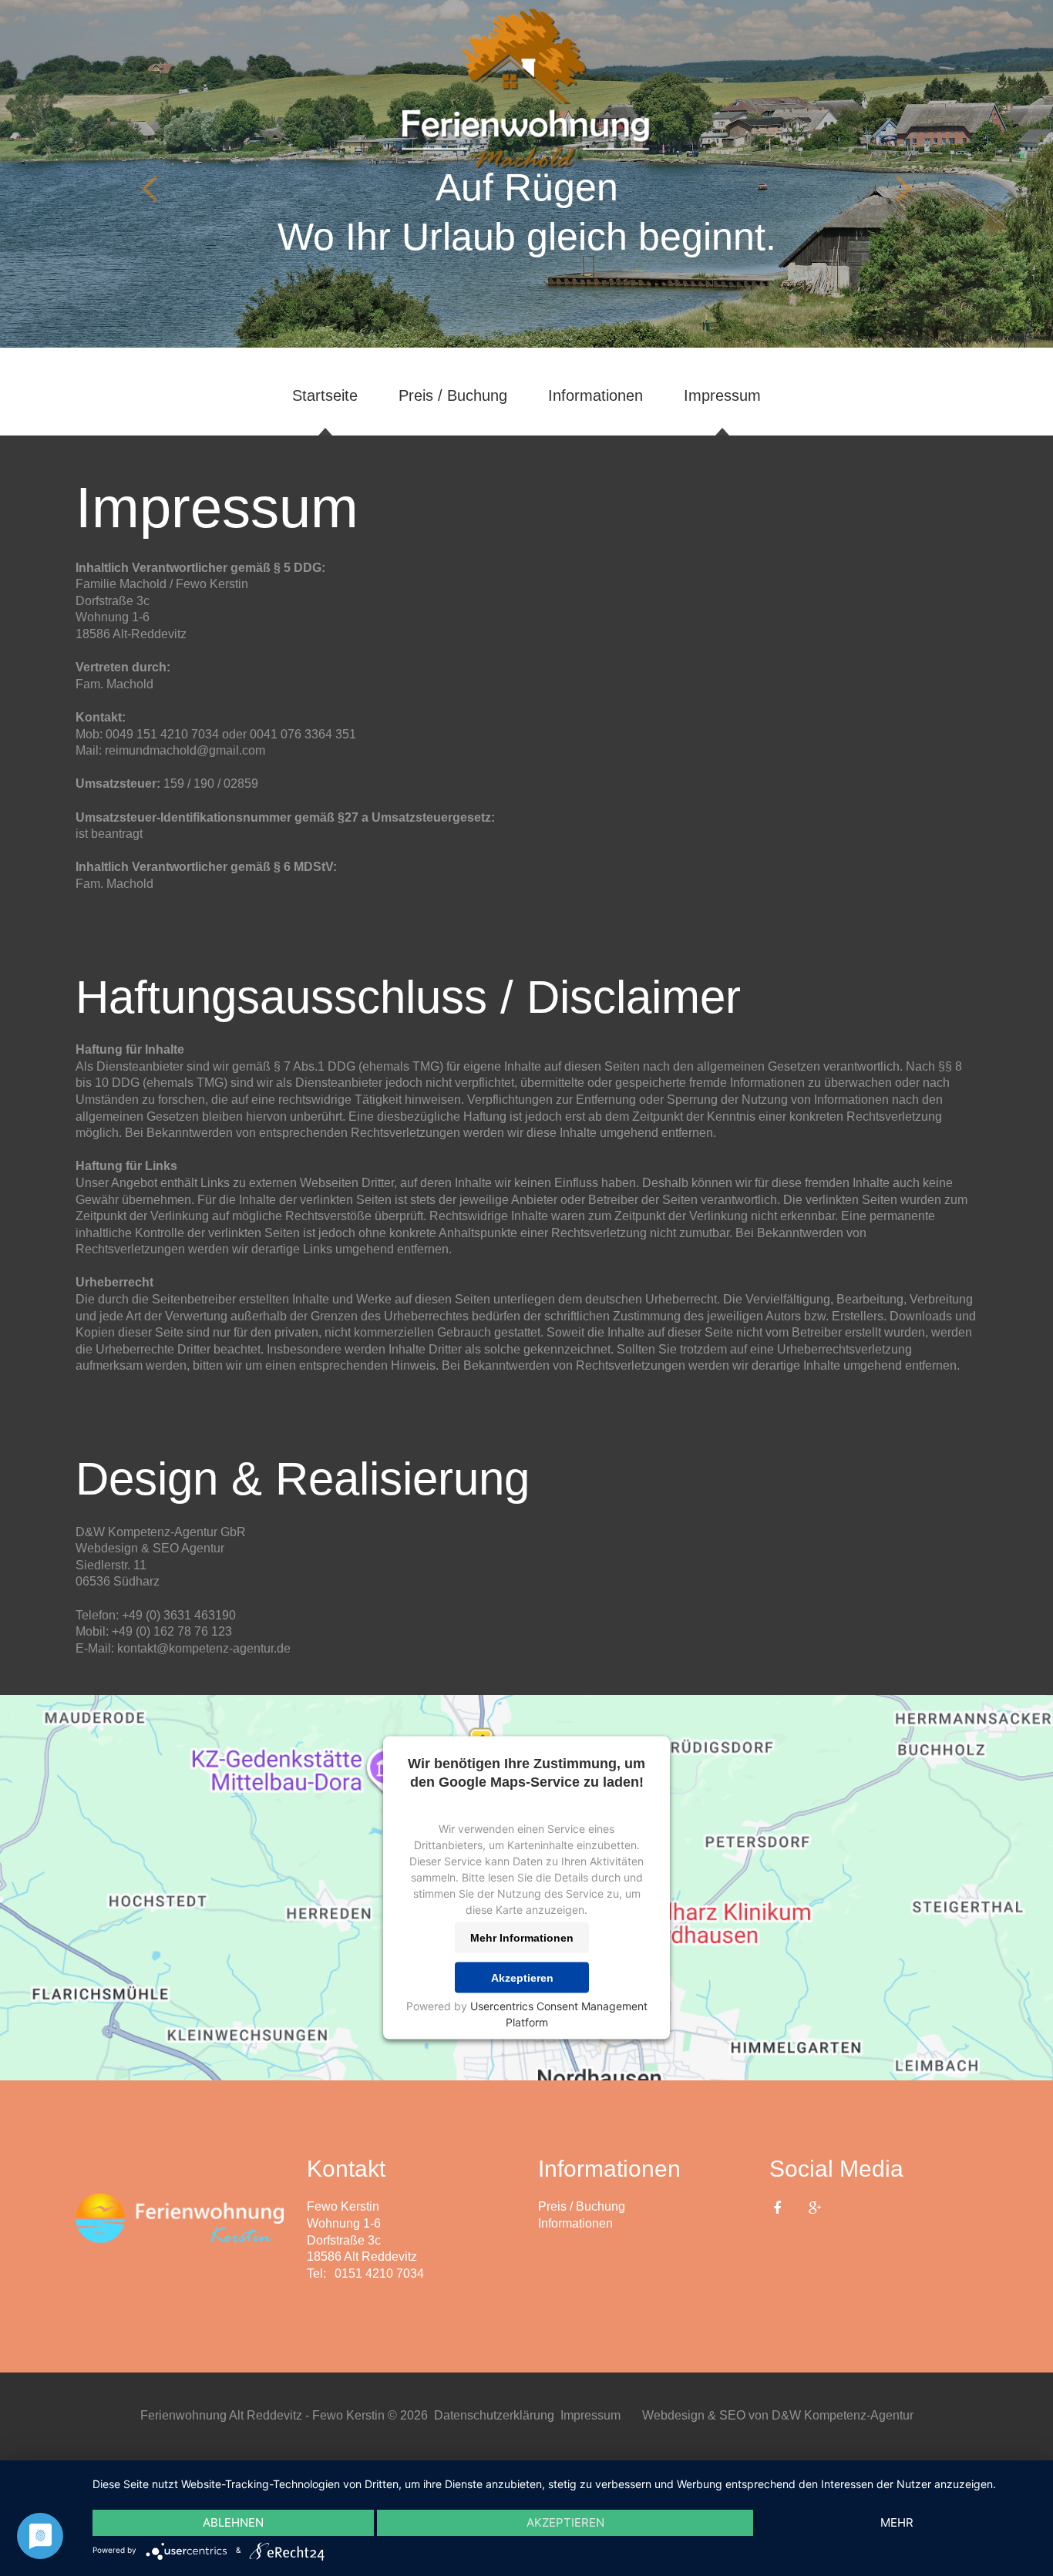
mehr (897, 2522)
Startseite (325, 395)
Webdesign (107, 1548)
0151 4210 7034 (379, 2273)
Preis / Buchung (453, 395)
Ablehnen (233, 2522)
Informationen (595, 395)
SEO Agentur (188, 1548)
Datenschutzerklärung (494, 2415)
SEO (732, 2415)
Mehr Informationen (522, 1938)
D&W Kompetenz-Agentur (843, 2415)
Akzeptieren (522, 1978)
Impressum (722, 395)
